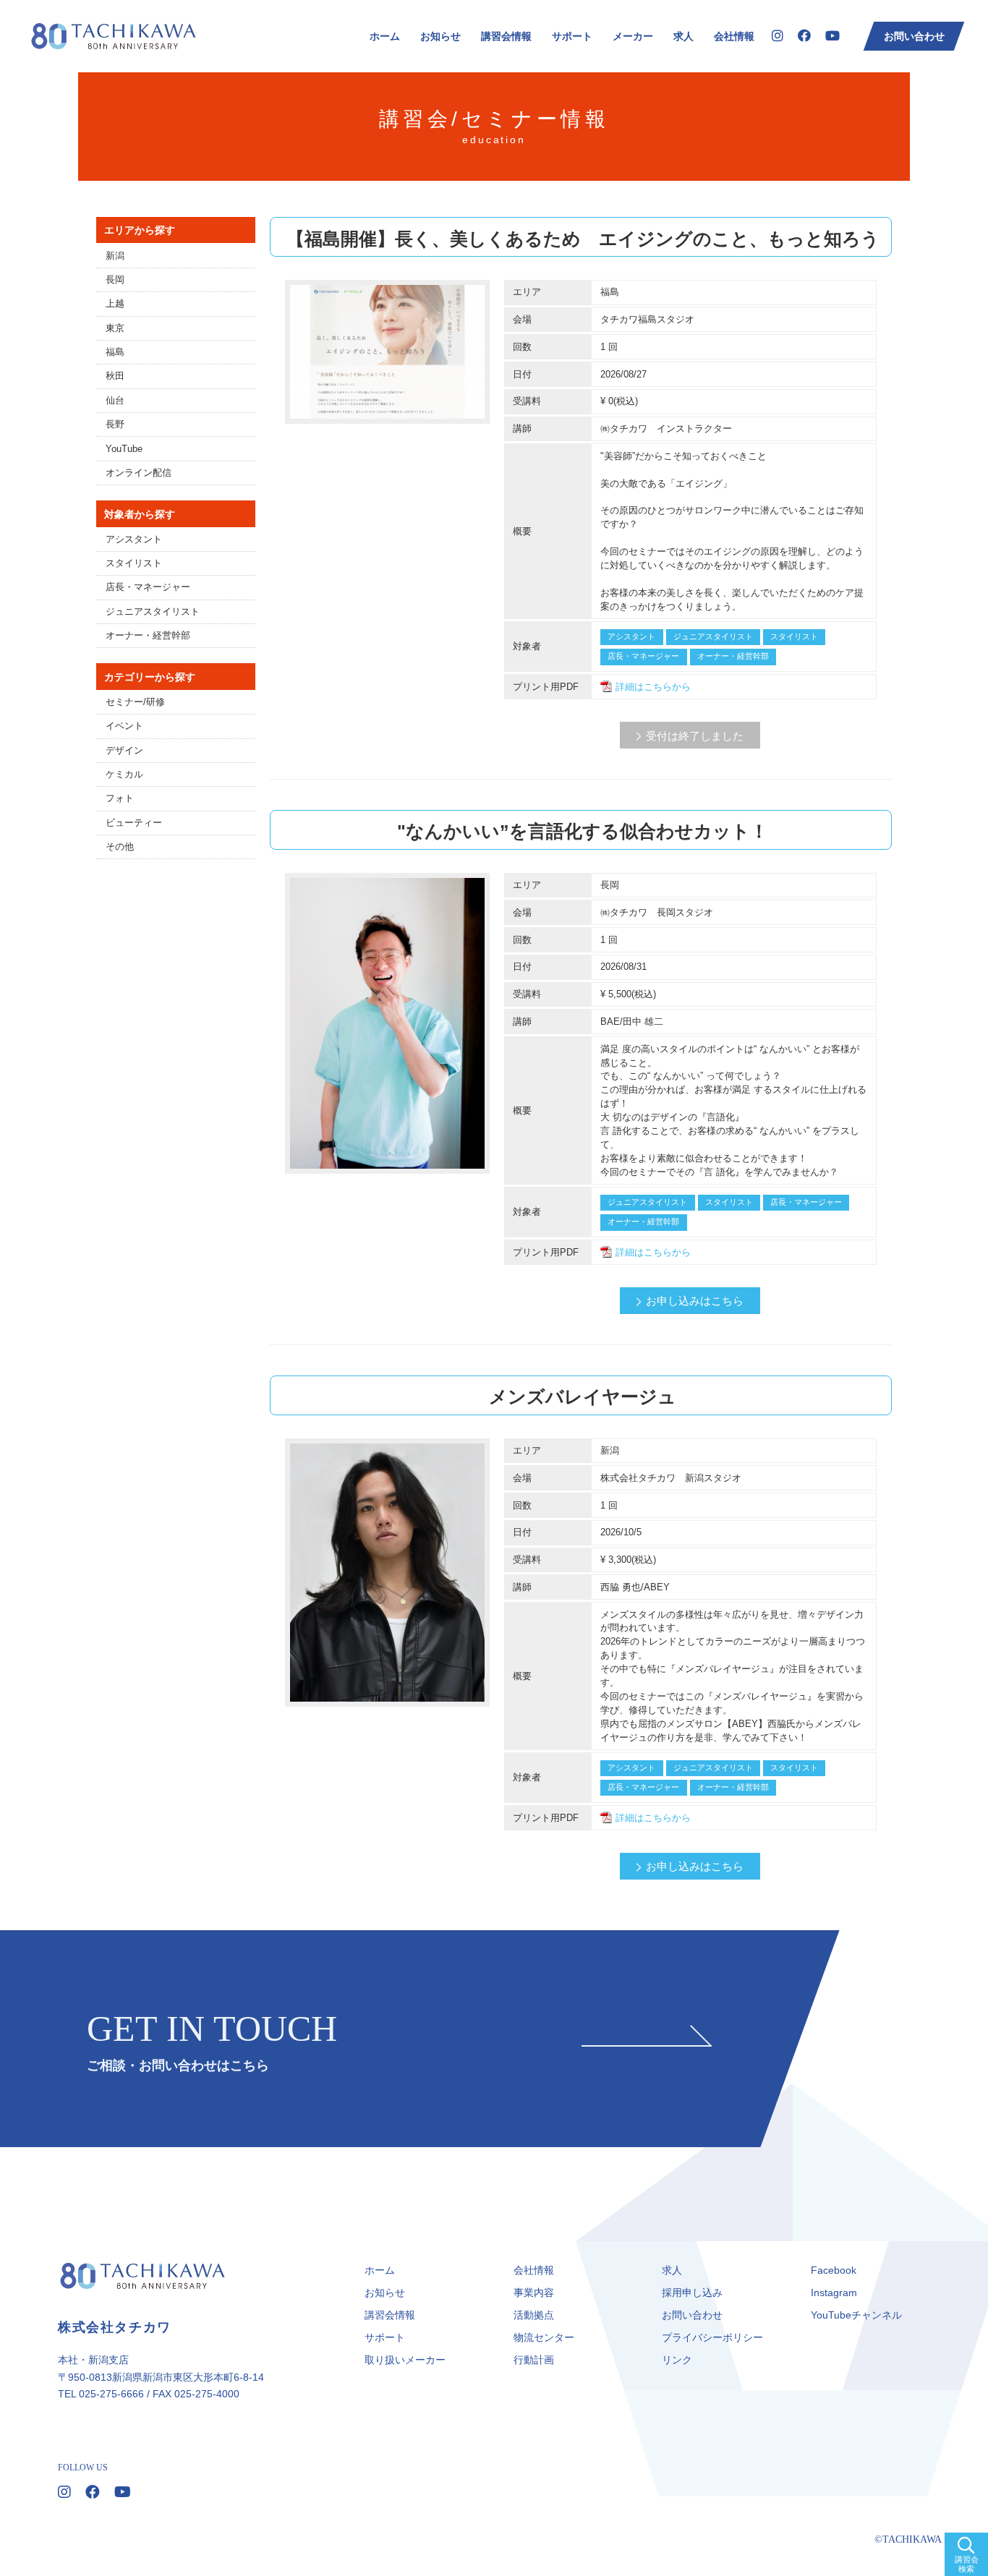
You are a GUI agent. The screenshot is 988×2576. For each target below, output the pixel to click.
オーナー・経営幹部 (148, 636)
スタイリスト (134, 563)
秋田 (115, 376)
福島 (115, 352)
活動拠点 (534, 2315)
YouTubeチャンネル (856, 2315)
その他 (120, 847)
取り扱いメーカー (405, 2360)
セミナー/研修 (135, 702)
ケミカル (124, 775)
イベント (124, 726)
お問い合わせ (914, 36)
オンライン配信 (139, 473)
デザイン (124, 751)
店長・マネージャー (148, 587)
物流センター (544, 2337)
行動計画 (534, 2360)
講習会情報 (506, 36)
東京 (115, 328)
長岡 (115, 280)
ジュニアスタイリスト (153, 612)
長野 (115, 425)
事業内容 (534, 2293)
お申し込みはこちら (695, 1301)
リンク (677, 2360)
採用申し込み (692, 2293)
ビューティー (134, 823)
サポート (572, 36)
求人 (683, 36)
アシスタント (134, 539)
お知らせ (440, 36)
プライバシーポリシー (712, 2337)
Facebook (834, 2270)
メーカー (633, 36)
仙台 (115, 401)
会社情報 (734, 36)
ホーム (385, 36)
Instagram (834, 2293)
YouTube (124, 449)
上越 (115, 304)
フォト (120, 798)
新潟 (115, 256)
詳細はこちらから (653, 687)
